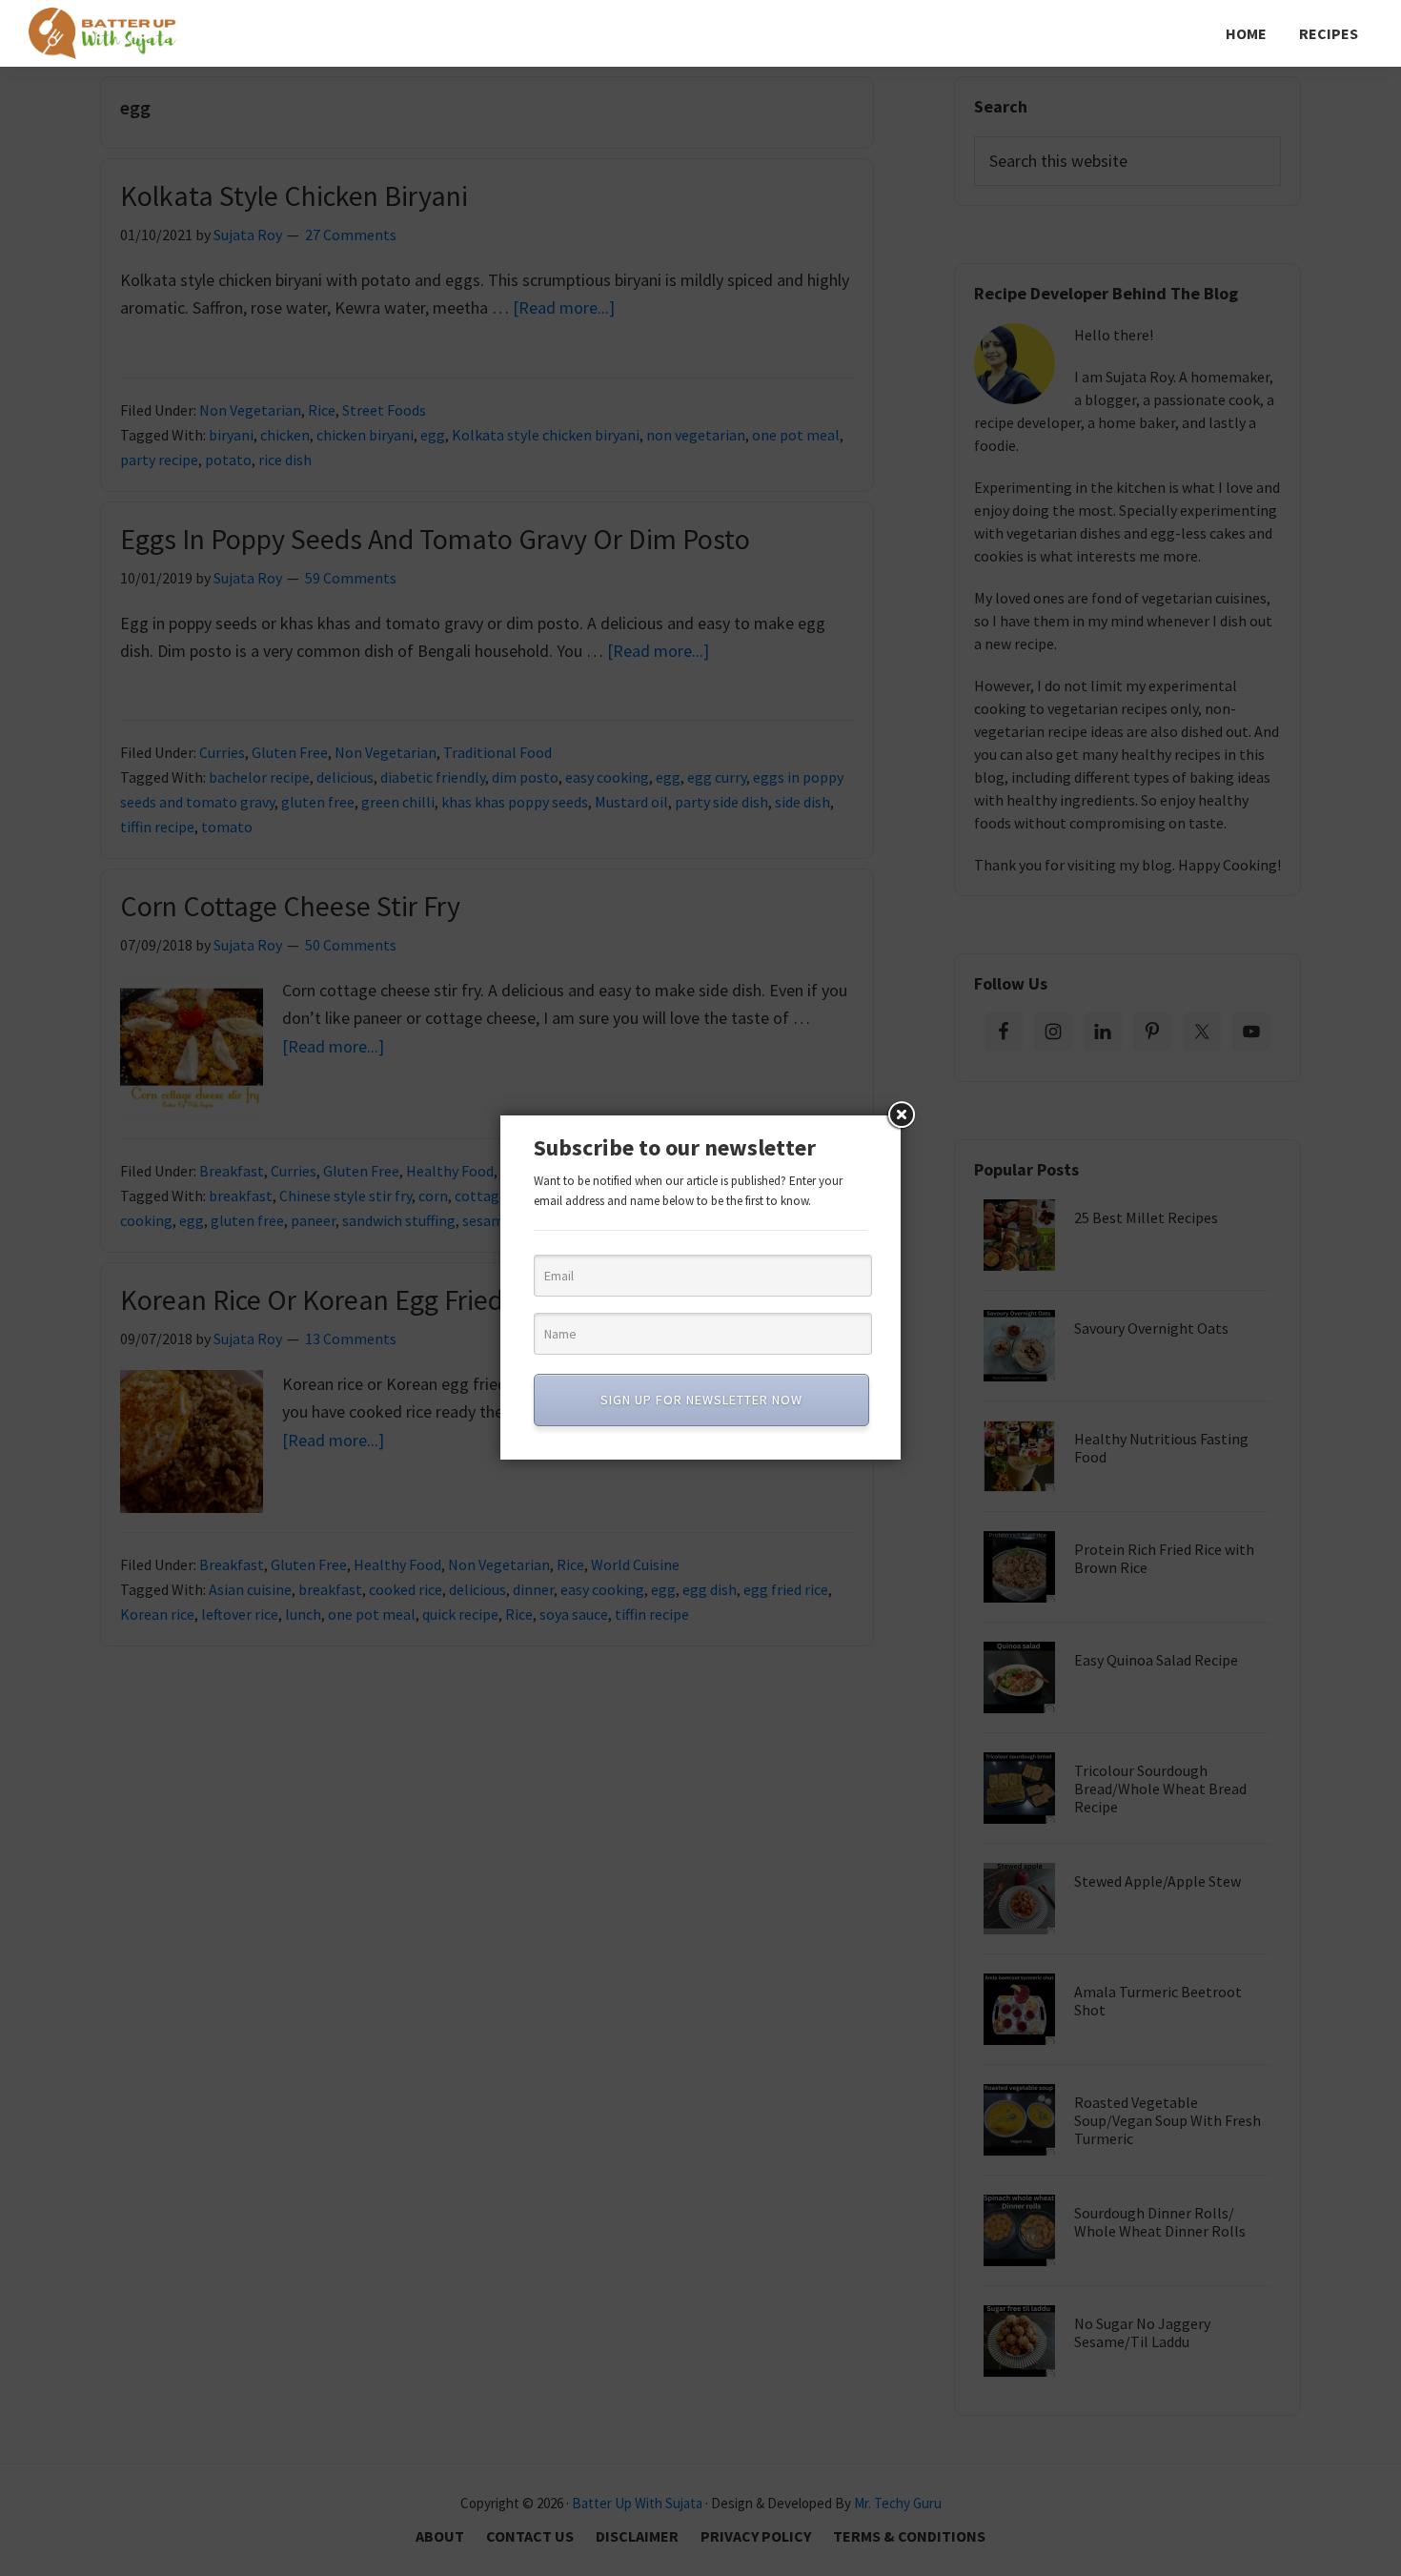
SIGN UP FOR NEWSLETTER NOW (701, 1400)
